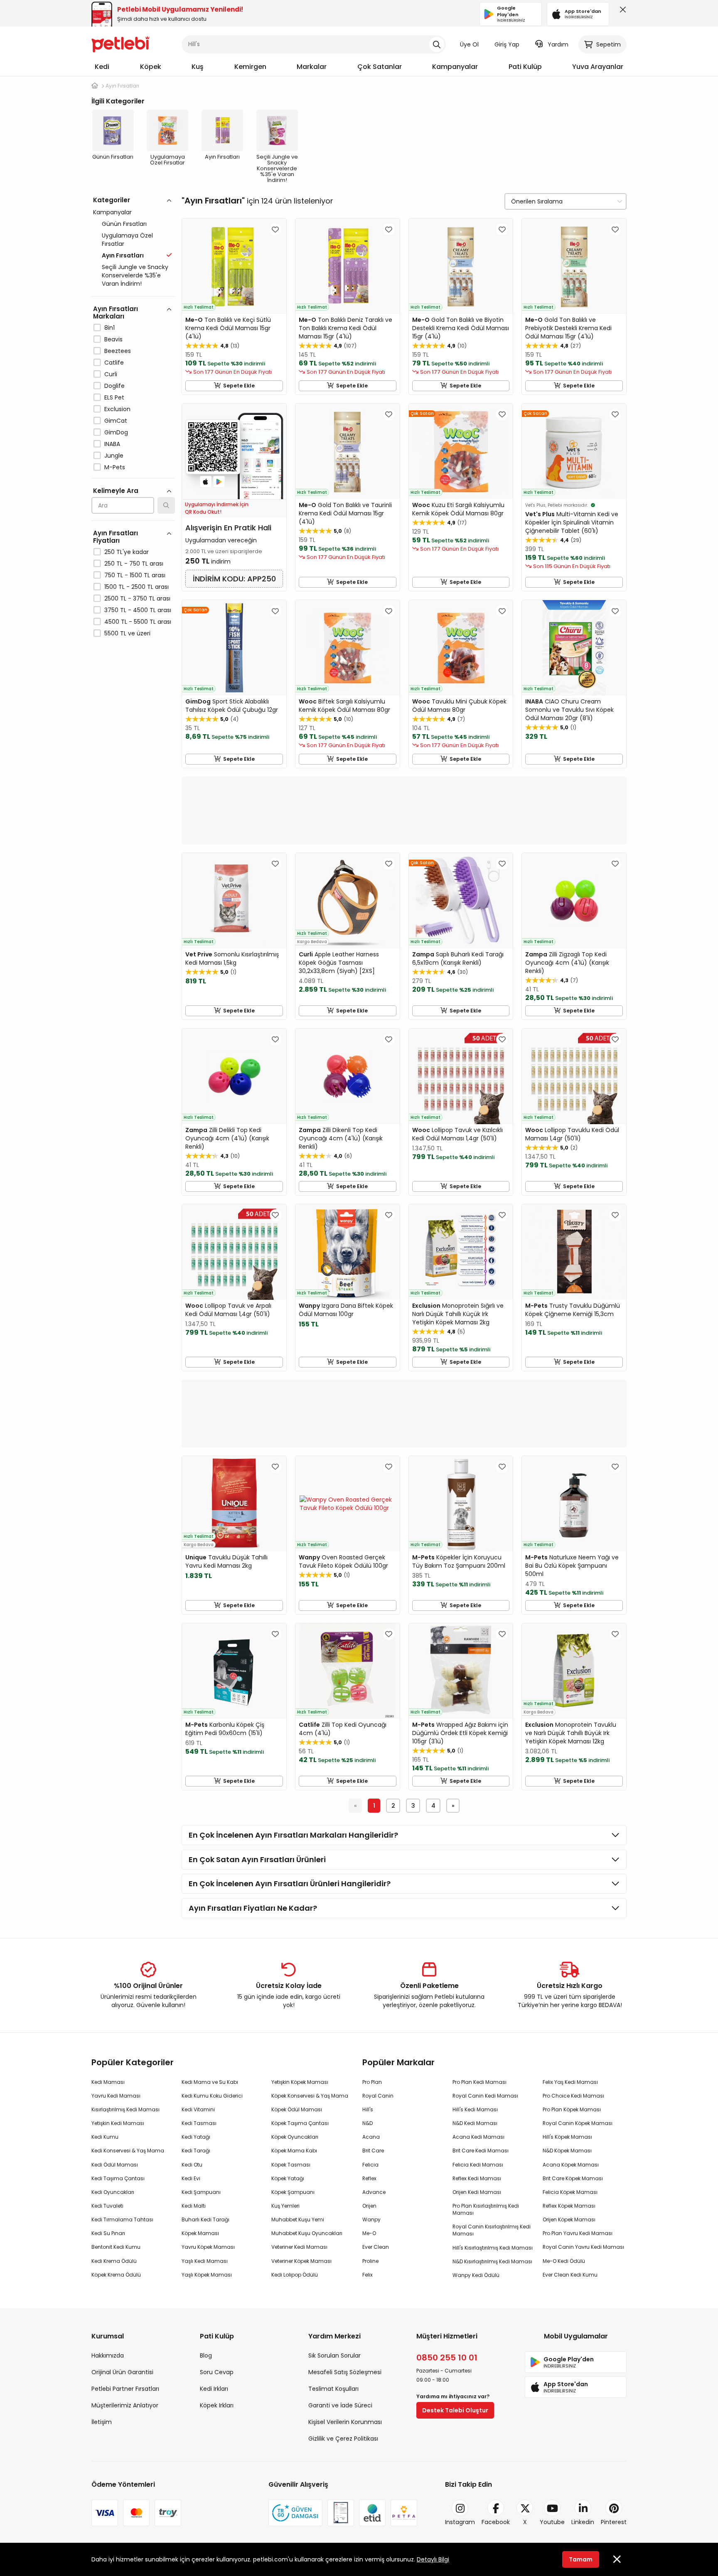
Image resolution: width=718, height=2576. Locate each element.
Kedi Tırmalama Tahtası (122, 2219)
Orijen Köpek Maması (569, 2219)
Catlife (114, 363)
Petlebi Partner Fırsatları (125, 2389)
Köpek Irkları (217, 2405)
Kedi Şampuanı (201, 2192)
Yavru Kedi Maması (116, 2096)
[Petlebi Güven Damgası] (295, 2513)
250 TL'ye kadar (127, 552)
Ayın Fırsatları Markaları (116, 313)
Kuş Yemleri (285, 2206)
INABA (112, 444)
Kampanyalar (455, 67)
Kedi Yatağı (196, 2137)
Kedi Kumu (105, 2137)
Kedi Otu (192, 2165)
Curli (111, 374)
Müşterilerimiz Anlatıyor (125, 2405)
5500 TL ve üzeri (127, 633)
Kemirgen (250, 67)
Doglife (114, 386)
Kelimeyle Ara (116, 491)
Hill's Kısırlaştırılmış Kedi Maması (493, 2248)
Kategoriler (112, 200)
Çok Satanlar (380, 67)
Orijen (369, 2206)
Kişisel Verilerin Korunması (345, 2422)
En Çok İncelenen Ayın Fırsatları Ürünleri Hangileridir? (290, 1884)
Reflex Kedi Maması (477, 2178)
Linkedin (583, 2522)
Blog (206, 2355)
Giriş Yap (507, 44)
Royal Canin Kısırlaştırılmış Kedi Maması (492, 2230)
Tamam (581, 2559)
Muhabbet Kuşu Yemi (298, 2219)
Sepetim (609, 44)
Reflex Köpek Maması (569, 2206)
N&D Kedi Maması (475, 2123)
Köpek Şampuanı (293, 2192)
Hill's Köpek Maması (567, 2137)
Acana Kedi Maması (478, 2137)
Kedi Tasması (199, 2123)
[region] (133, 453)
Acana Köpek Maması (571, 2165)
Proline (370, 2261)
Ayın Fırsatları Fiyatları (116, 537)
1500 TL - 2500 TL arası (136, 587)
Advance (374, 2192)
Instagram (460, 2522)
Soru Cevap (217, 2372)
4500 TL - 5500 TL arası (138, 622)
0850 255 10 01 (447, 2358)
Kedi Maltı (194, 2206)
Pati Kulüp (525, 67)
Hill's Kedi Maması (475, 2109)
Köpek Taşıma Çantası (300, 2123)
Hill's (368, 2109)
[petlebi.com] (95, 86)
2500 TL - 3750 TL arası (137, 598)
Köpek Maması (200, 2233)
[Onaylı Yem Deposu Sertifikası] (341, 2513)
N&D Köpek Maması (567, 2151)
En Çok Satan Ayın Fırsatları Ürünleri (257, 1859)
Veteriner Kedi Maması (299, 2247)
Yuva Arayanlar (598, 67)
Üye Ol (469, 44)
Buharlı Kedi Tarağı (205, 2219)
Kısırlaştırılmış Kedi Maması (125, 2109)
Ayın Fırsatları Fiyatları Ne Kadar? (253, 1908)
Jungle (114, 456)
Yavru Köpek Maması (208, 2247)
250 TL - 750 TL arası (134, 564)
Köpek (151, 67)
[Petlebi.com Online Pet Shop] (120, 44)
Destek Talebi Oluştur (455, 2410)
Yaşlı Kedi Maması (205, 2261)
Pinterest (614, 2522)
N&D (368, 2123)
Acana (371, 2137)
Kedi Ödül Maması (115, 2165)
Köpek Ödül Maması (297, 2109)
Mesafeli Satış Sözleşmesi (345, 2372)
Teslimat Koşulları (333, 2389)
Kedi (102, 67)
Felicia (370, 2165)
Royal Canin (378, 2096)
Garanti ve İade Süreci (340, 2405)
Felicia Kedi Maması (478, 2165)
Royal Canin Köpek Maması (578, 2123)
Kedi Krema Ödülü (114, 2261)
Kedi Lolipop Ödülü (295, 2275)
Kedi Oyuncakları (113, 2192)
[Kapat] (621, 12)
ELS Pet (114, 397)
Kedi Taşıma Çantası (118, 2178)
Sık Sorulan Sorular (334, 2355)
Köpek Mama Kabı (294, 2151)
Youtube (552, 2522)
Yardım (558, 44)
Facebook (496, 2522)
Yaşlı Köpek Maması (207, 2275)
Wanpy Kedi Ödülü (476, 2275)
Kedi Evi (191, 2178)
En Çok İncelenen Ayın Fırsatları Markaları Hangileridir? (293, 1835)
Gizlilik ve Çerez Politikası (343, 2439)
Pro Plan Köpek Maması (572, 2109)
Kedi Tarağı (196, 2151)
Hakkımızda (108, 2355)
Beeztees (118, 351)
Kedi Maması (108, 2082)
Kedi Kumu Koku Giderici (212, 2096)
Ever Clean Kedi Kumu (570, 2275)
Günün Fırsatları (124, 224)
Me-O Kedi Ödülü (564, 2261)
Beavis (113, 339)
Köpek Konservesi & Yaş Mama (310, 2096)
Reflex (369, 2178)
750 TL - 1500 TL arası (135, 575)
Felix (368, 2275)
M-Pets (115, 467)
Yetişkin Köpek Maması (300, 2082)
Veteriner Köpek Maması (301, 2261)
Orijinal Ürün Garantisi (122, 2372)
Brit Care (373, 2151)
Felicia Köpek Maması (570, 2192)
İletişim (102, 2422)
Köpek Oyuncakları (295, 2137)
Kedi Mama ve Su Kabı (210, 2082)
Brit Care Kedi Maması (481, 2151)
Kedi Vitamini (198, 2109)
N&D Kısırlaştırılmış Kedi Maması (492, 2261)
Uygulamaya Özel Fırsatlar (127, 240)
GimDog (116, 432)
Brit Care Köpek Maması (573, 2178)
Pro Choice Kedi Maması (573, 2096)
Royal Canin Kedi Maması (485, 2096)
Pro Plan (372, 2082)
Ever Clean (376, 2247)
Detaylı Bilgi (433, 2559)
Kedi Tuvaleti (107, 2206)
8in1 (109, 328)
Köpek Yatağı (288, 2178)
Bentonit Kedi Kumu (116, 2247)
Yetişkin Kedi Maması (118, 2123)
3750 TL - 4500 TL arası (138, 610)
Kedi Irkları (214, 2389)
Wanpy (371, 2219)
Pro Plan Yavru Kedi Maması (578, 2233)
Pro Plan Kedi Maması (479, 2082)
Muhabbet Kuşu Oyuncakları (307, 2233)
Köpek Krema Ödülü (116, 2275)
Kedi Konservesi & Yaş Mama (128, 2151)
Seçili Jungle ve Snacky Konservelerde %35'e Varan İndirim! (135, 275)
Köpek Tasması (291, 2165)
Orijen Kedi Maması (477, 2192)
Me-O (369, 2233)
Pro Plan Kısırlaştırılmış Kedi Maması (486, 2209)
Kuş (198, 67)
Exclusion (117, 409)
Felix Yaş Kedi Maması (570, 2082)
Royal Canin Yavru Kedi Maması (583, 2247)
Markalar (312, 67)
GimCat (116, 421)
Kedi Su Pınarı (108, 2233)
